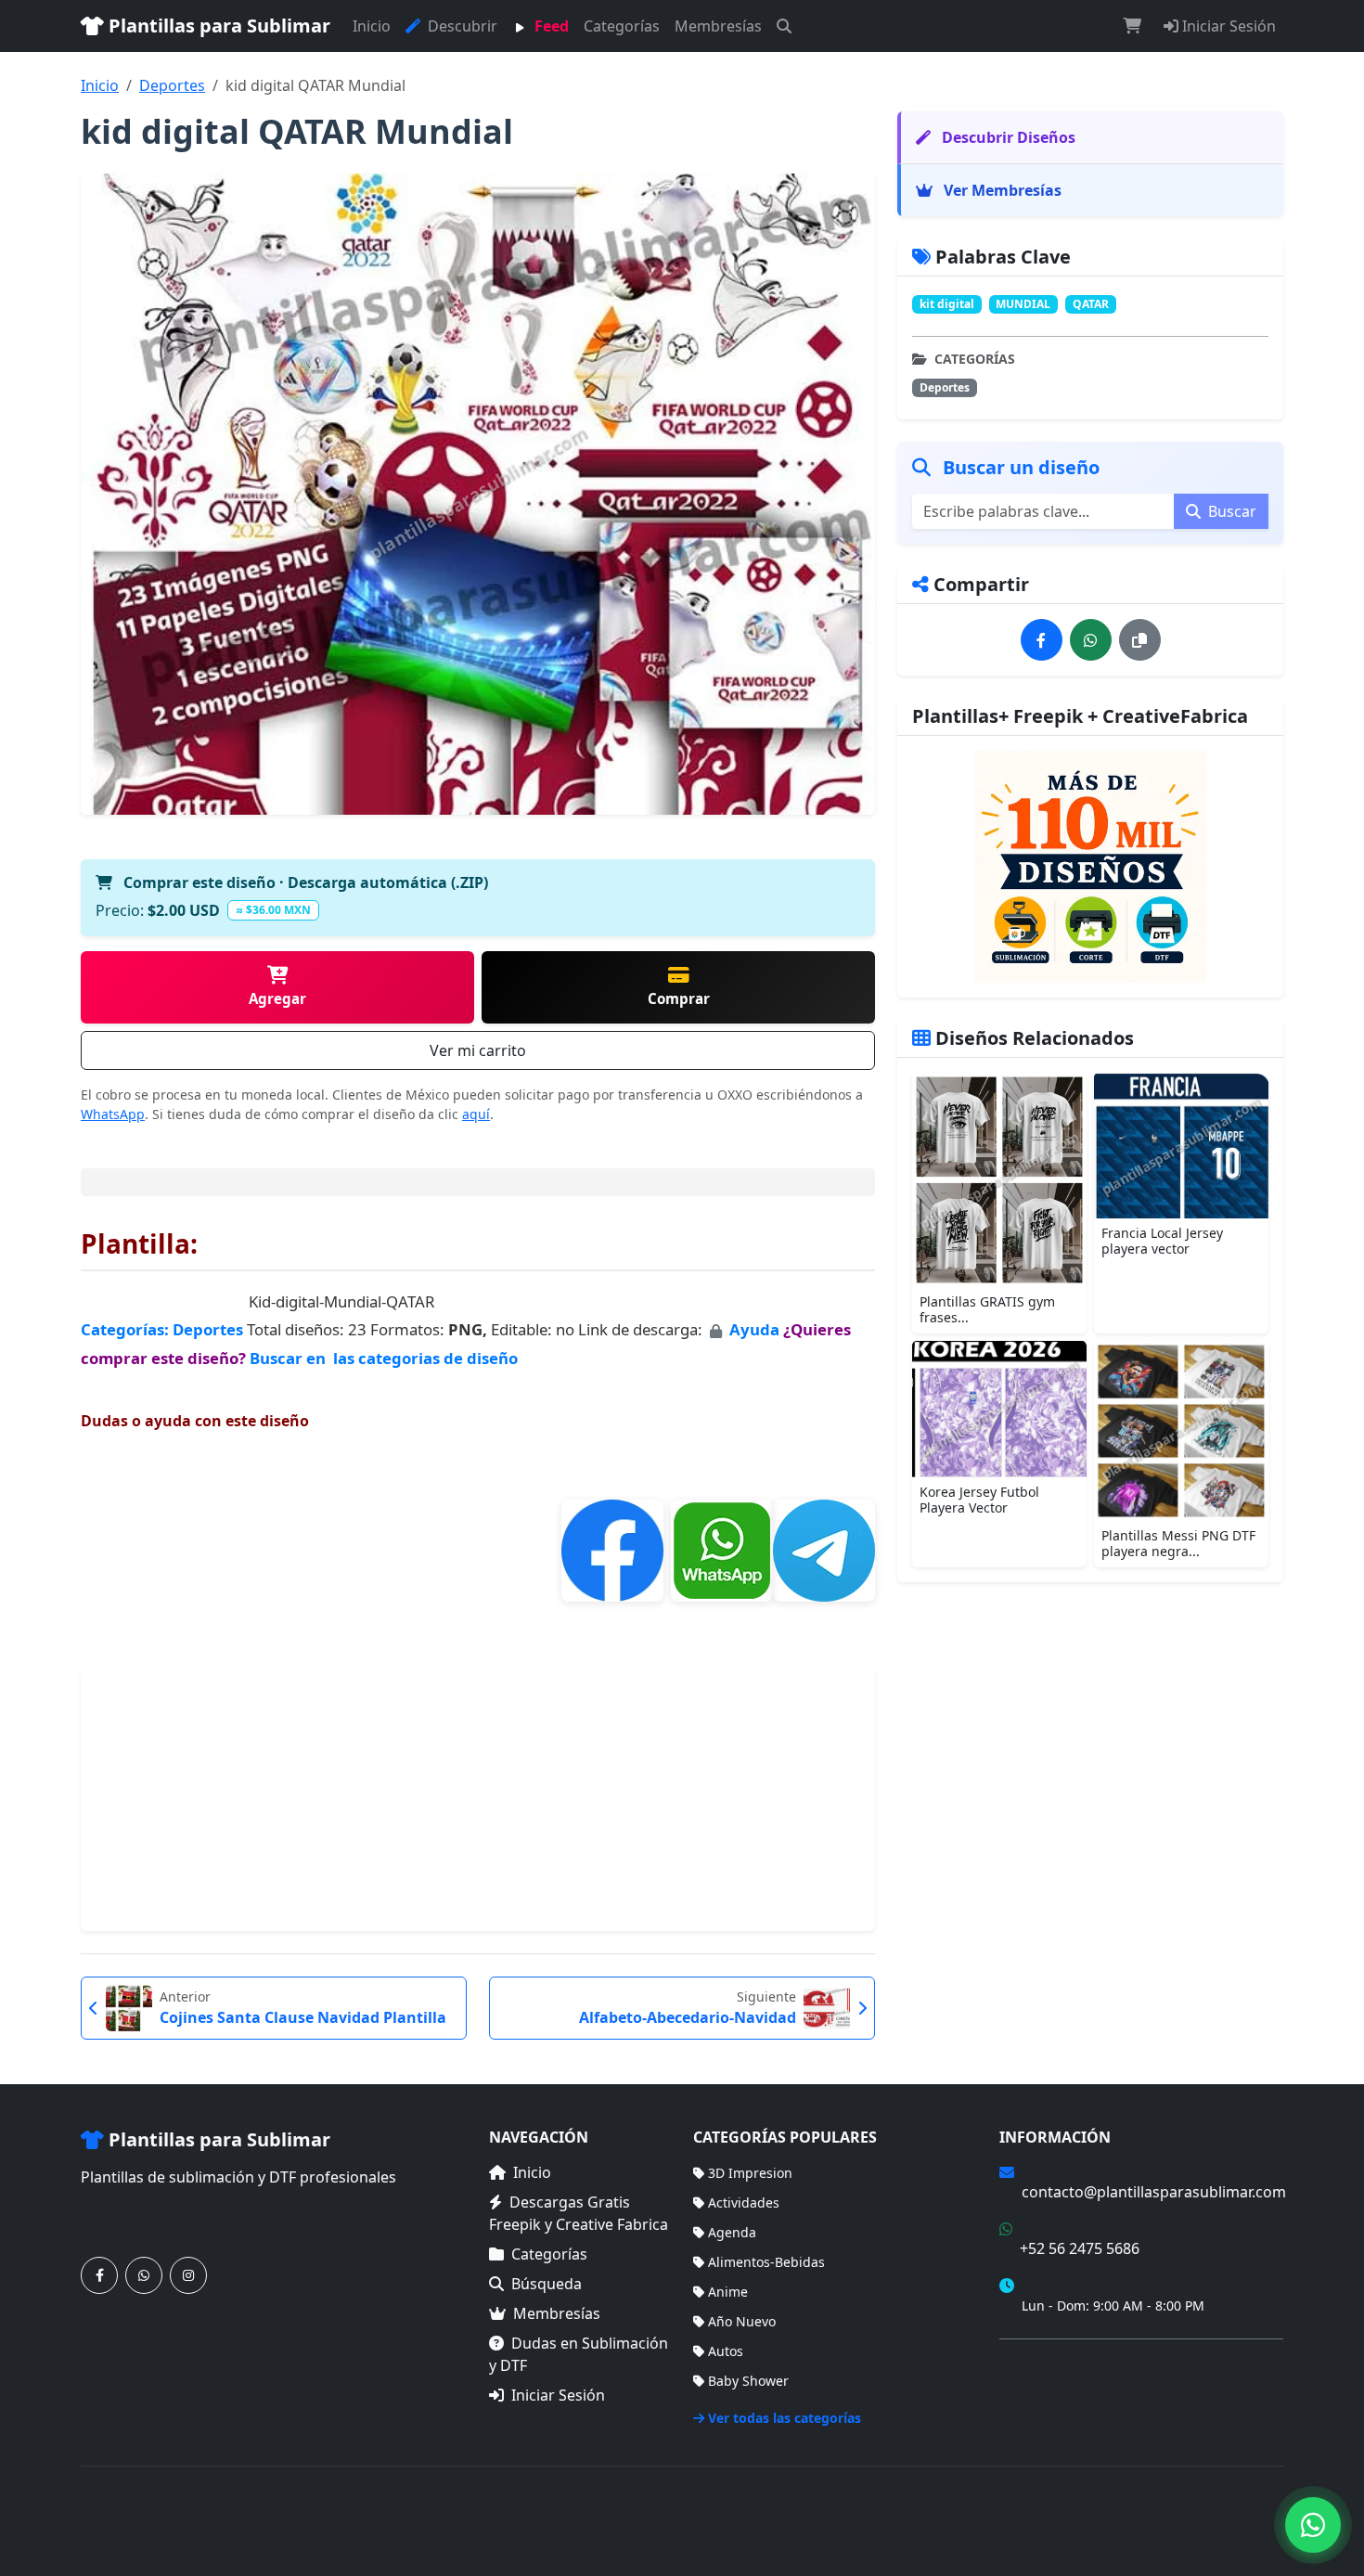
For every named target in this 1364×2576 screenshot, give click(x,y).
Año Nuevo (742, 2321)
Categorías (622, 26)
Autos (726, 2351)
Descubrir (461, 26)
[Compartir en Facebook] (1042, 640)
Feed (550, 26)
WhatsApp (113, 1114)
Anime (728, 2292)
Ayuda (756, 1329)
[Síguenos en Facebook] (99, 2275)
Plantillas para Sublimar (217, 26)
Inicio (372, 26)
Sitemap (1258, 2511)
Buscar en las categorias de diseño (384, 1358)
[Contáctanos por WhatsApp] (144, 2275)
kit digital (947, 304)
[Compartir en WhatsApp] (1091, 640)
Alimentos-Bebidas (766, 2262)
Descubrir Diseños (1007, 137)
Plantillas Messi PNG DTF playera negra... (1178, 1543)
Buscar (1230, 511)
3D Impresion (750, 2173)
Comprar (679, 998)
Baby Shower (748, 2381)
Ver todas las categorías (785, 2418)
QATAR (1091, 304)
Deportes (172, 85)
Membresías (718, 26)
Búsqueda (547, 2284)
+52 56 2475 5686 (1080, 2248)
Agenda (732, 2232)
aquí (476, 1114)
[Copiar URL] (1140, 640)
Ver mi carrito (478, 1050)
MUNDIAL (1023, 304)
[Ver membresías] (1090, 867)
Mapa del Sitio (1044, 2391)
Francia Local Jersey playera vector (1162, 1241)
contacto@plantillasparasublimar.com (1154, 2192)
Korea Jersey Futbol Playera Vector (979, 1500)
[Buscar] (784, 26)
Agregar (277, 998)
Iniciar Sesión (1227, 26)
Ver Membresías (1001, 190)
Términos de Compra (1064, 2364)
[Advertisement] (478, 1800)
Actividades (744, 2202)
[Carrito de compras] (1132, 26)
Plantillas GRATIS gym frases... (987, 1309)
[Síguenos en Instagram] (188, 2275)
